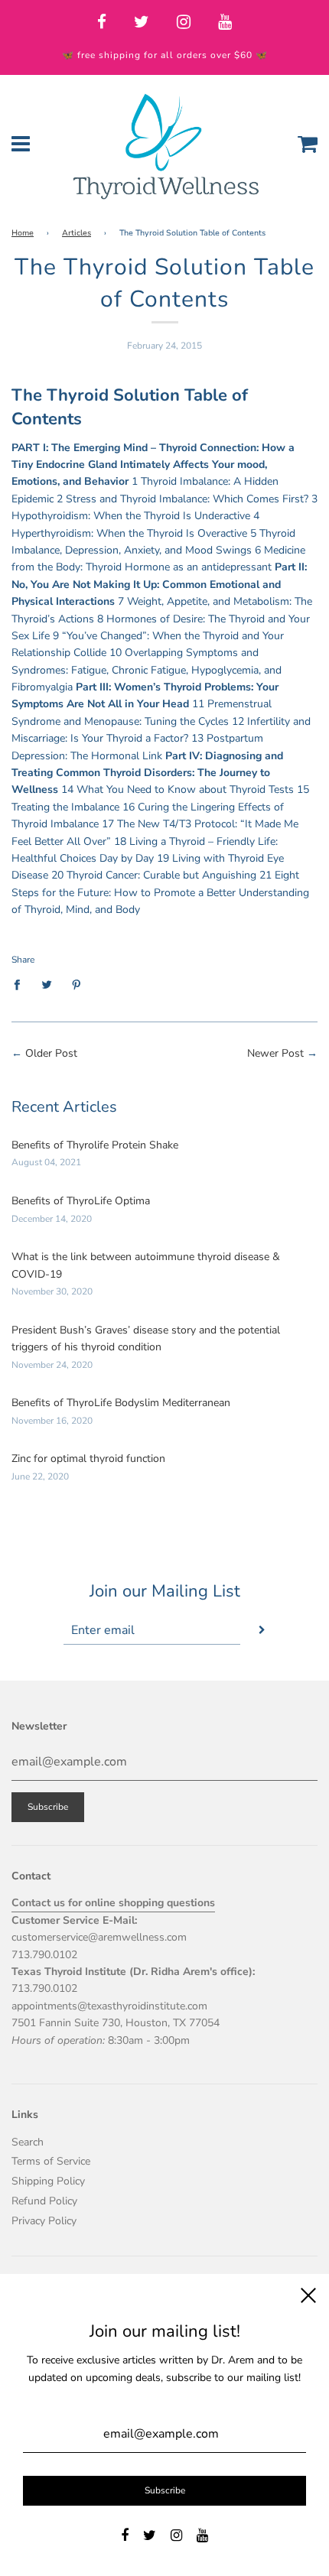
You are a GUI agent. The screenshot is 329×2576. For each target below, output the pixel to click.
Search (28, 2142)
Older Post (51, 1053)
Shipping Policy (48, 2181)
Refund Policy (44, 2201)
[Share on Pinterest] (77, 984)
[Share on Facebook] (21, 984)
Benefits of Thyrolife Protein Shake (95, 1145)
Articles (77, 233)
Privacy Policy (44, 2221)
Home (23, 233)
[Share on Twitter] (47, 984)
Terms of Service (51, 2161)
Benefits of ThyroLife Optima (81, 1201)
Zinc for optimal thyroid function (88, 1459)
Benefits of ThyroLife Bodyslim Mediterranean (121, 1403)
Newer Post (275, 1053)
